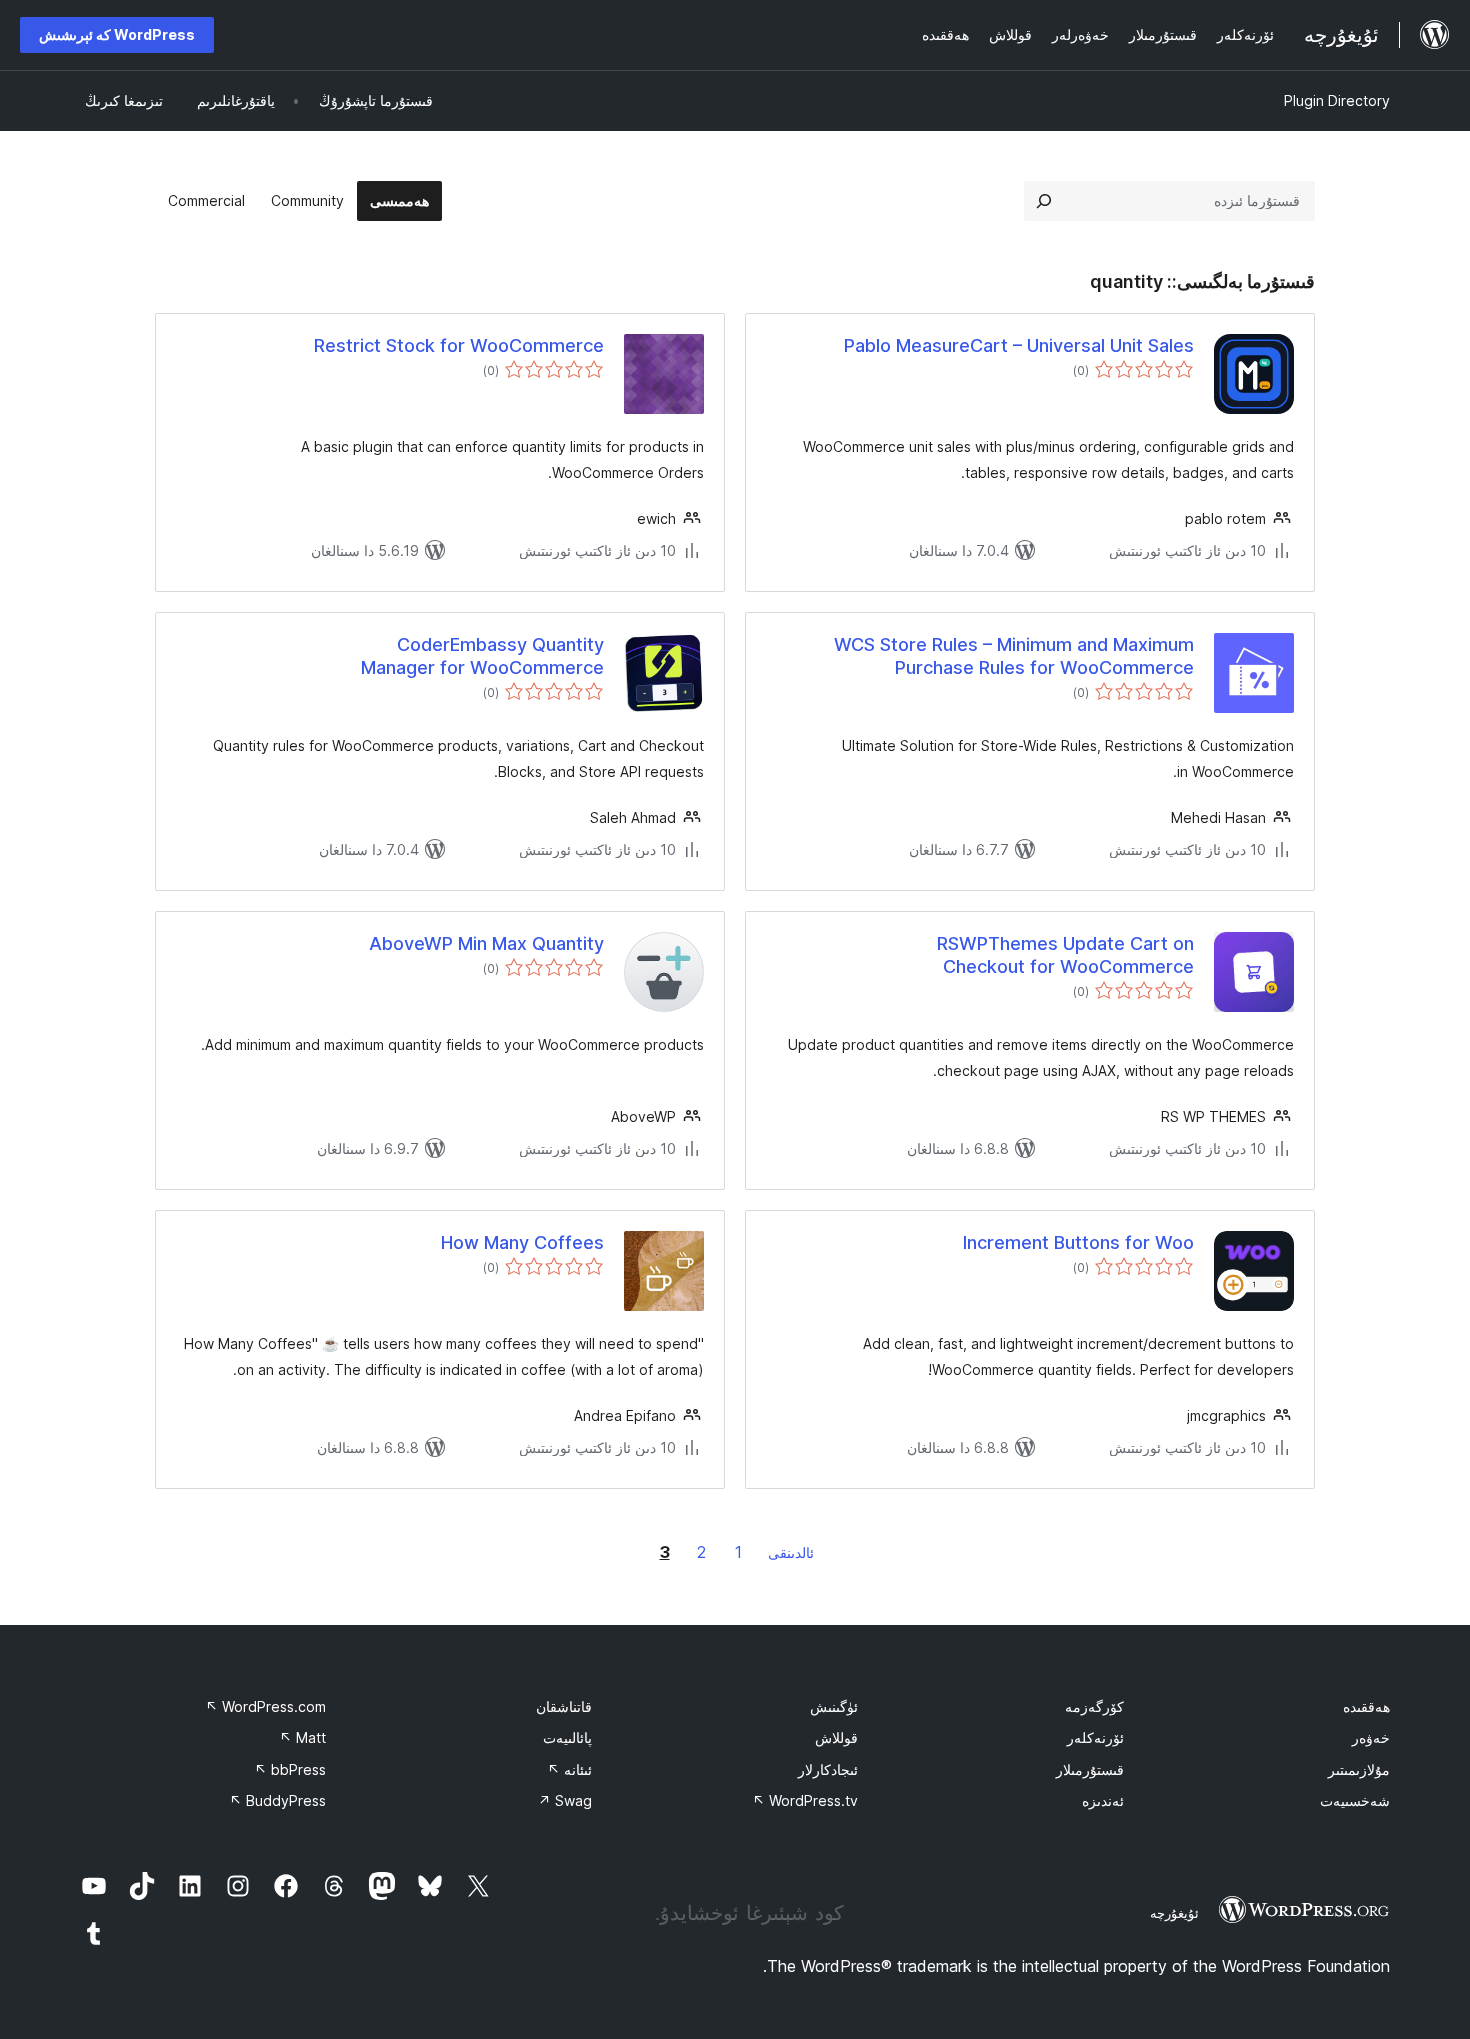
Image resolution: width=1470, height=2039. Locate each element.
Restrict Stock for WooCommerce (459, 345)
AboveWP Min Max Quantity (486, 943)
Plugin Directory (1337, 100)
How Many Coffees (522, 1242)
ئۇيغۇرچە (1174, 1913)
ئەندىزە (1103, 1800)
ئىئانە (569, 1769)
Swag (565, 1800)
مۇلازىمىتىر (1359, 1769)
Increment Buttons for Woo (1078, 1242)
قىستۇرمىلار (1090, 1769)
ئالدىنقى (791, 1552)
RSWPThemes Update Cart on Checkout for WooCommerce (1065, 955)
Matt (302, 1737)
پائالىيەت (567, 1737)
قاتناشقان (564, 1706)
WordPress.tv (805, 1800)
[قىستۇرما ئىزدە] (1044, 201)
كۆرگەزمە (1094, 1706)
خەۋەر (1371, 1737)
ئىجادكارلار (828, 1769)
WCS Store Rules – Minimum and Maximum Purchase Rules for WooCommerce (1014, 656)
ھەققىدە (1366, 1706)
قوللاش (836, 1737)
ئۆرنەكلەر (1095, 1737)
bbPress (290, 1769)
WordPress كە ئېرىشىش (117, 34)
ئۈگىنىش (834, 1706)
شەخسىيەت (1355, 1800)
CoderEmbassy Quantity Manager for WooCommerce (482, 656)
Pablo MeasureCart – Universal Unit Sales (1019, 345)
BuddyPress (277, 1800)
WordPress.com (265, 1706)
